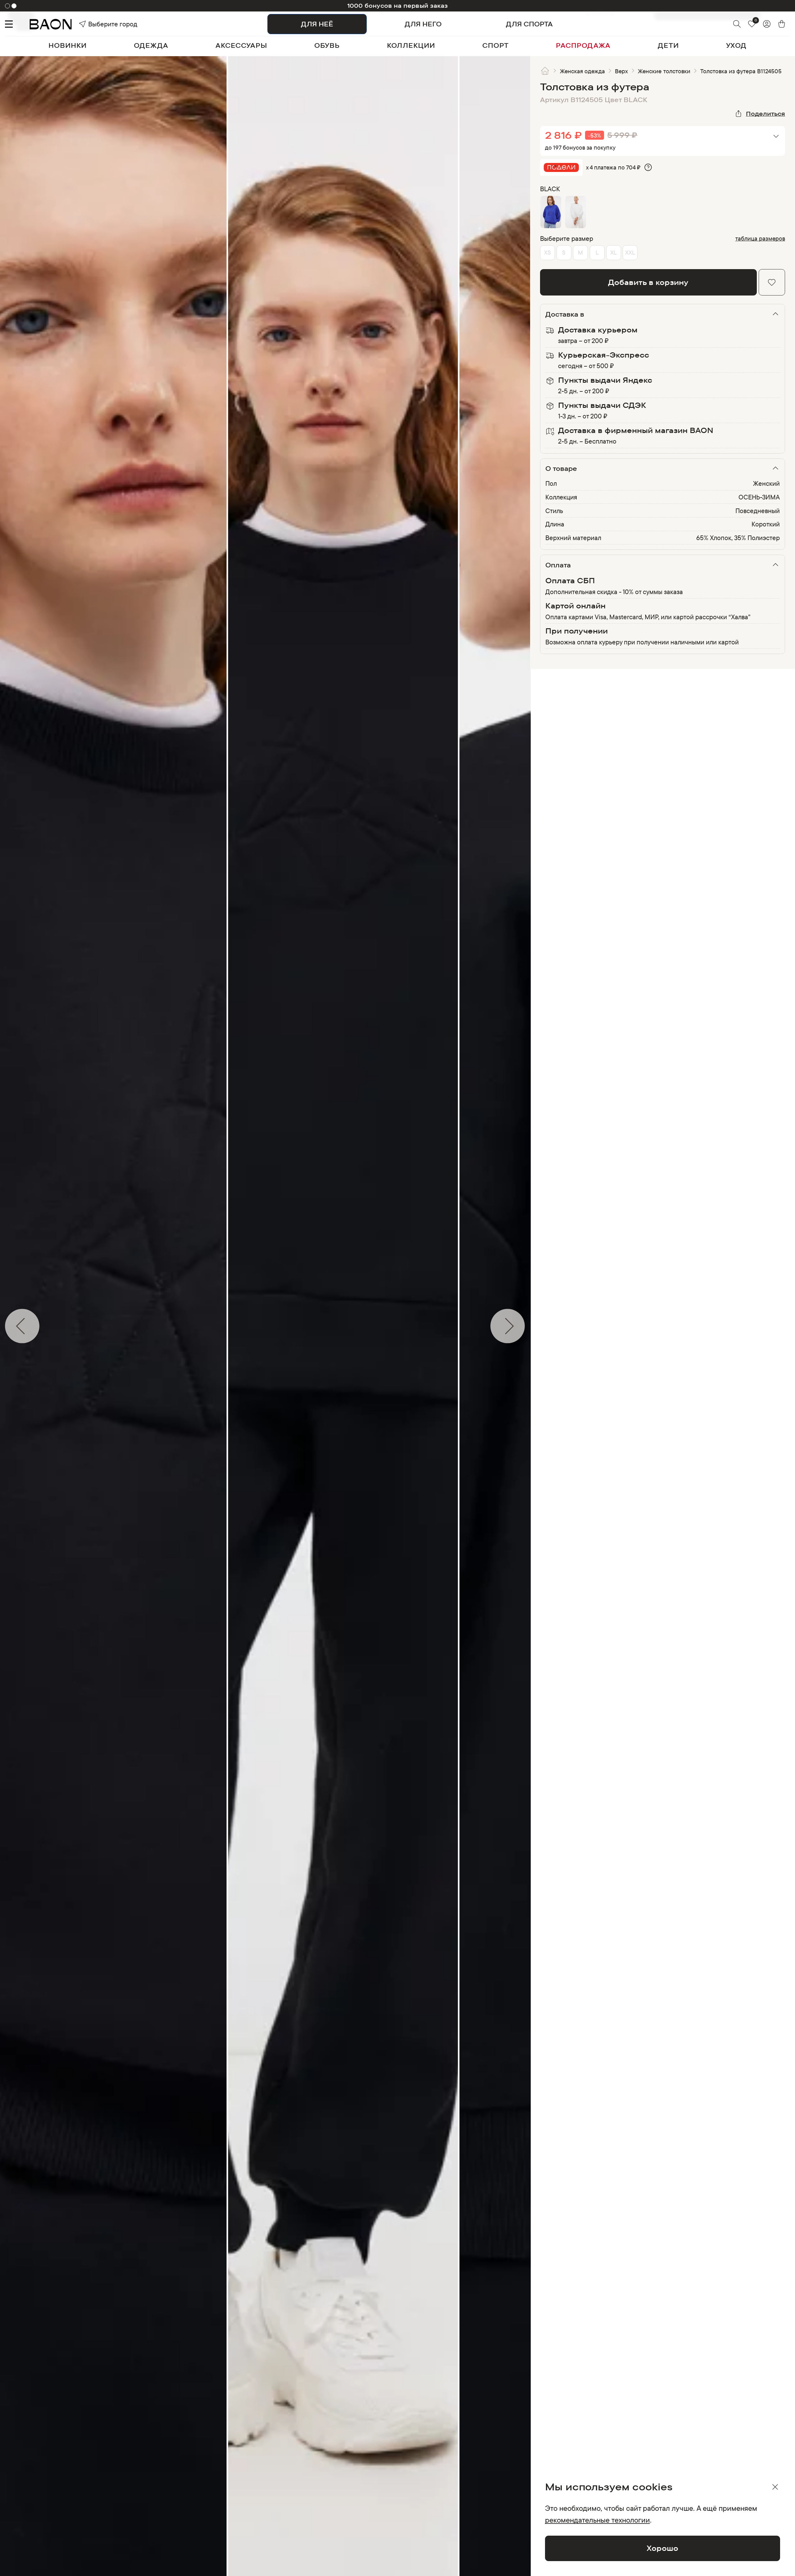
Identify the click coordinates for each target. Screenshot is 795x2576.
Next (535, 1326)
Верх (621, 71)
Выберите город (100, 24)
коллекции (411, 45)
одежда (151, 45)
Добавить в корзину (648, 282)
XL (613, 252)
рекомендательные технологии (597, 2520)
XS (547, 252)
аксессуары (241, 45)
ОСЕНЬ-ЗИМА (759, 497)
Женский (766, 483)
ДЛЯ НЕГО (423, 24)
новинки (68, 45)
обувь (327, 45)
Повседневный (758, 511)
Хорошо (662, 2548)
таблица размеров (760, 239)
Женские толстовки (664, 71)
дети (668, 45)
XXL (630, 252)
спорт (495, 45)
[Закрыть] (775, 2487)
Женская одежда (583, 71)
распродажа (583, 45)
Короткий (766, 524)
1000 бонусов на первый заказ (398, 6)
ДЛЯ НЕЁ (317, 24)
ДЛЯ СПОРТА (529, 24)
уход (736, 45)
